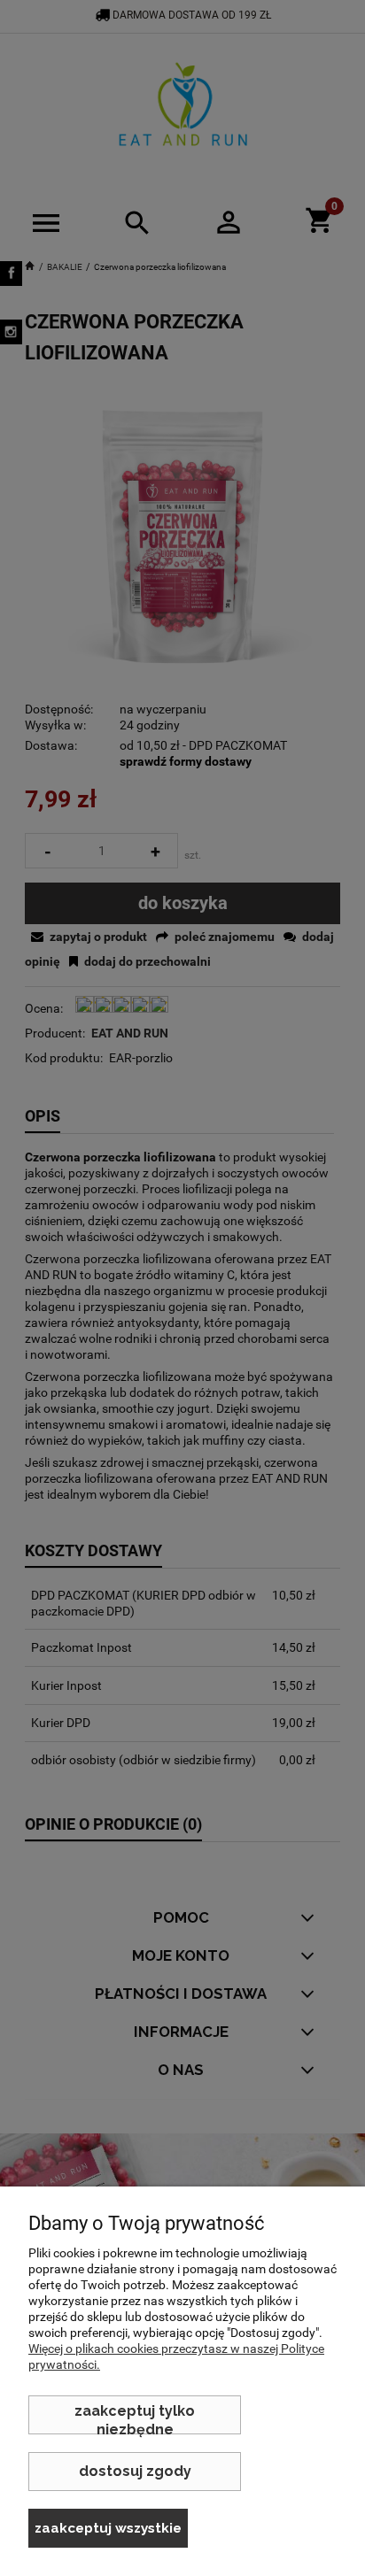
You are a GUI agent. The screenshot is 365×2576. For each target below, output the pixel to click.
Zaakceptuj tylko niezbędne (135, 2418)
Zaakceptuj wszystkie (108, 2528)
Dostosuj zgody (135, 2471)
